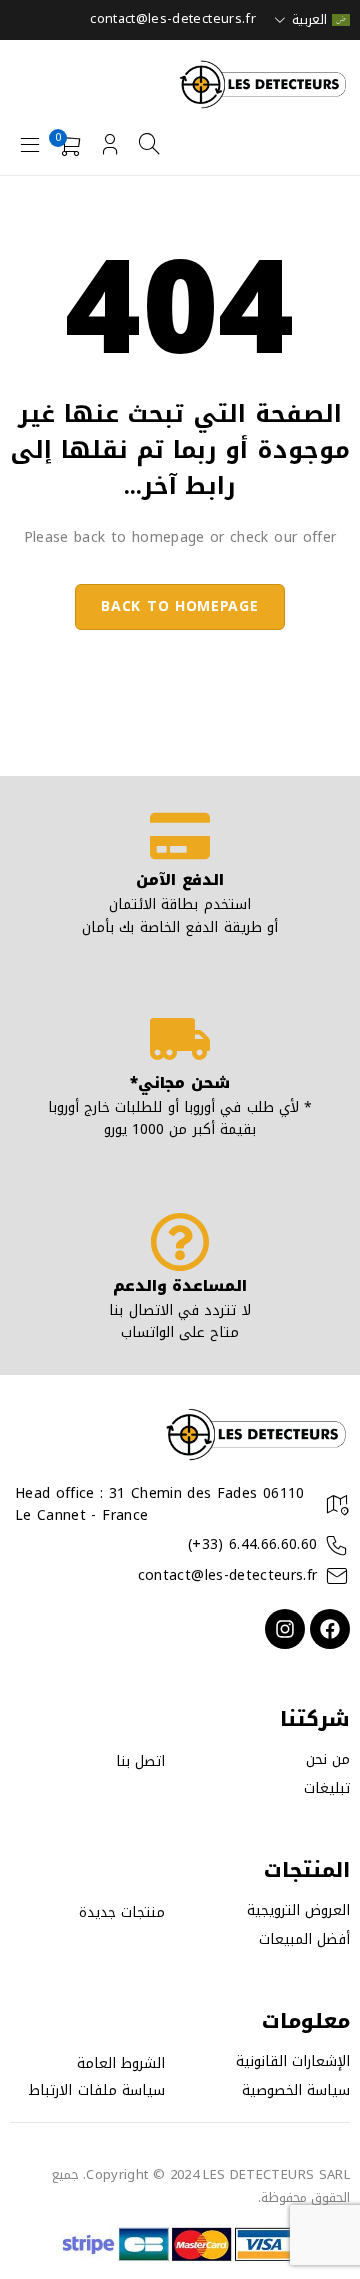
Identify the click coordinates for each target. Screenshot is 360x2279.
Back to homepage (179, 606)
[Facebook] (330, 1629)
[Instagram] (285, 1629)
